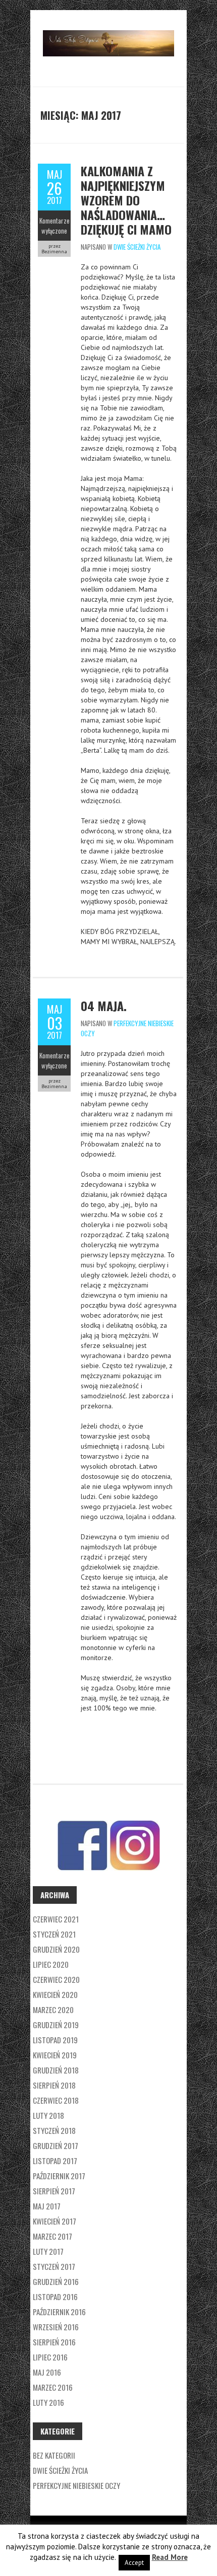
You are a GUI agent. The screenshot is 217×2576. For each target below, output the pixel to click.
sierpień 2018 (54, 2085)
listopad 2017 (55, 2161)
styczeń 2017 (54, 2266)
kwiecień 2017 (55, 2221)
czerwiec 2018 (56, 2100)
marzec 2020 (53, 2010)
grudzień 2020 (56, 1949)
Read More (170, 2557)
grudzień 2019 (56, 2025)
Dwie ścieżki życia (137, 247)
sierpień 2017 (54, 2191)
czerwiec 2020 (56, 1979)
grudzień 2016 (56, 2281)
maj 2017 (47, 2206)
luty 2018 (48, 2115)
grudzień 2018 (56, 2070)
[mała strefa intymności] (108, 35)
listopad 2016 (55, 2297)
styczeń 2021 (54, 1934)
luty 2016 (48, 2402)
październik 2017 (59, 2176)
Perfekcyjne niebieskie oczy (76, 2485)
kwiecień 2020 (55, 1994)
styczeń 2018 (54, 2130)
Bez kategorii (54, 2455)
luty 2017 (48, 2251)
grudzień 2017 (56, 2145)
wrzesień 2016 (56, 2327)
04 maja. (104, 1006)
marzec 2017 (52, 2236)
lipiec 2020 (51, 1964)
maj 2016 (47, 2372)
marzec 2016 (53, 2387)
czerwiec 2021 (56, 1919)
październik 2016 (59, 2312)
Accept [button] (134, 2563)
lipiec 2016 (50, 2357)
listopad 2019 (55, 2040)
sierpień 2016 (54, 2342)
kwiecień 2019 (55, 2055)
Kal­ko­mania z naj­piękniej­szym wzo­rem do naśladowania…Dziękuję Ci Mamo (126, 200)
